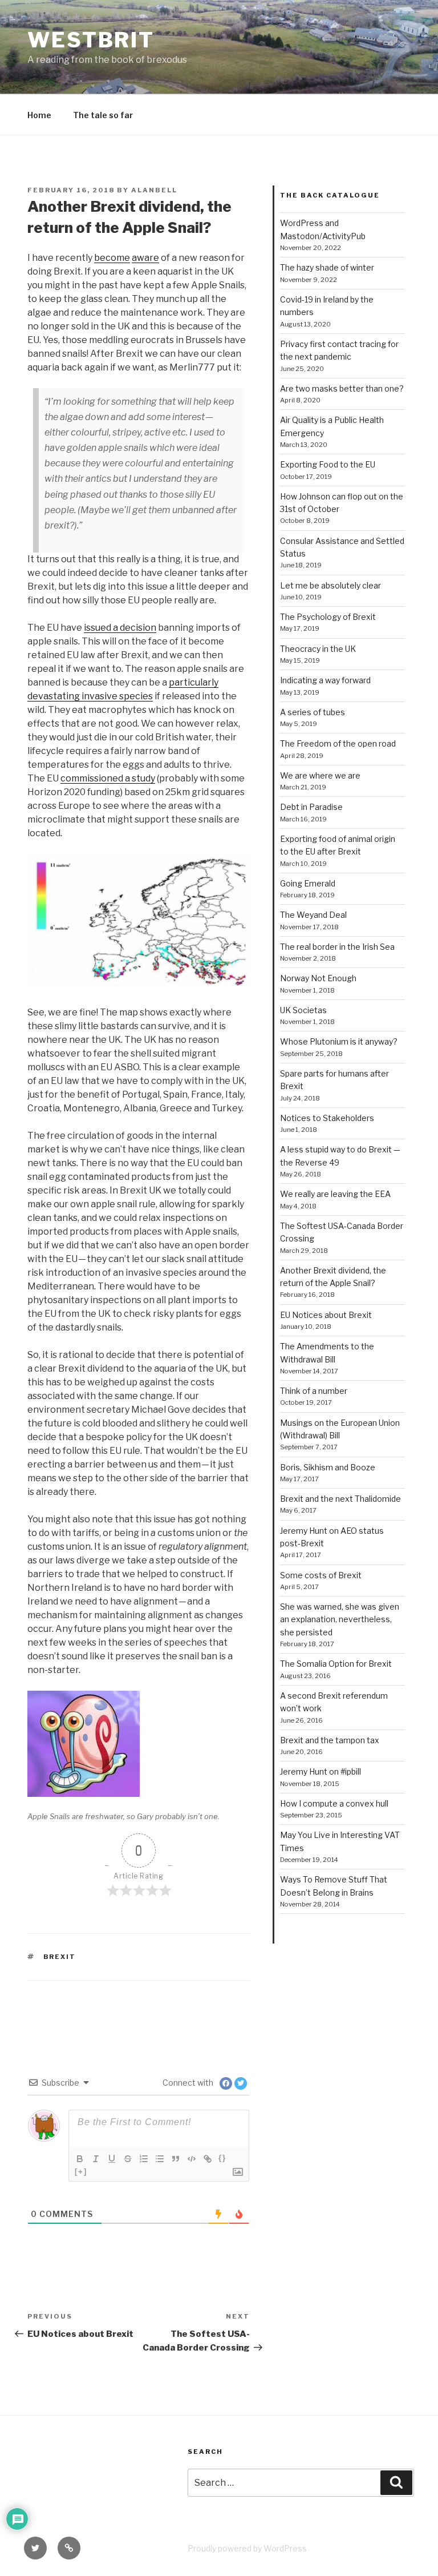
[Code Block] (192, 2159)
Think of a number (314, 1391)
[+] (81, 2172)
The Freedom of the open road (338, 743)
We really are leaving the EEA (335, 1194)
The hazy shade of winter (327, 267)
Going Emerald (308, 883)
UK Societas (303, 1010)
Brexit (60, 1957)
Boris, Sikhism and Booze (328, 1467)
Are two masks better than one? (342, 388)
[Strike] (128, 2159)
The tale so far (103, 115)
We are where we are (320, 775)
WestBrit (91, 40)
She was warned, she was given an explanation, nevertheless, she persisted (340, 1619)
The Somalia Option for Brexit (336, 1664)
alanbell (154, 190)
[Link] (208, 2159)
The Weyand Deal (313, 915)
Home (39, 115)
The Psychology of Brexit (328, 617)
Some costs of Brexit (321, 1575)
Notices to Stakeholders (327, 1118)
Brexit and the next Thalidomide (340, 1499)
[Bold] (80, 2159)
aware (145, 258)
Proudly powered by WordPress (247, 2548)
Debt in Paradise (311, 807)
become (112, 258)
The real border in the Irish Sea (337, 947)
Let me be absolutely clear (330, 585)
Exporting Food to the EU (328, 464)
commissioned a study (108, 778)
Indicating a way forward (325, 680)
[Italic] (96, 2159)
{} (222, 2158)
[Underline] (112, 2159)
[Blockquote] (176, 2159)
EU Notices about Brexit (326, 1315)
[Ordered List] (144, 2159)
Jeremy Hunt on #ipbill (321, 1771)
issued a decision (120, 628)
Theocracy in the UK (318, 649)
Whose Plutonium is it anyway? (339, 1041)
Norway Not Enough (318, 978)
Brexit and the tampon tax (330, 1740)
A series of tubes (313, 712)
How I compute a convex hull (334, 1803)
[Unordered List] (160, 2159)
